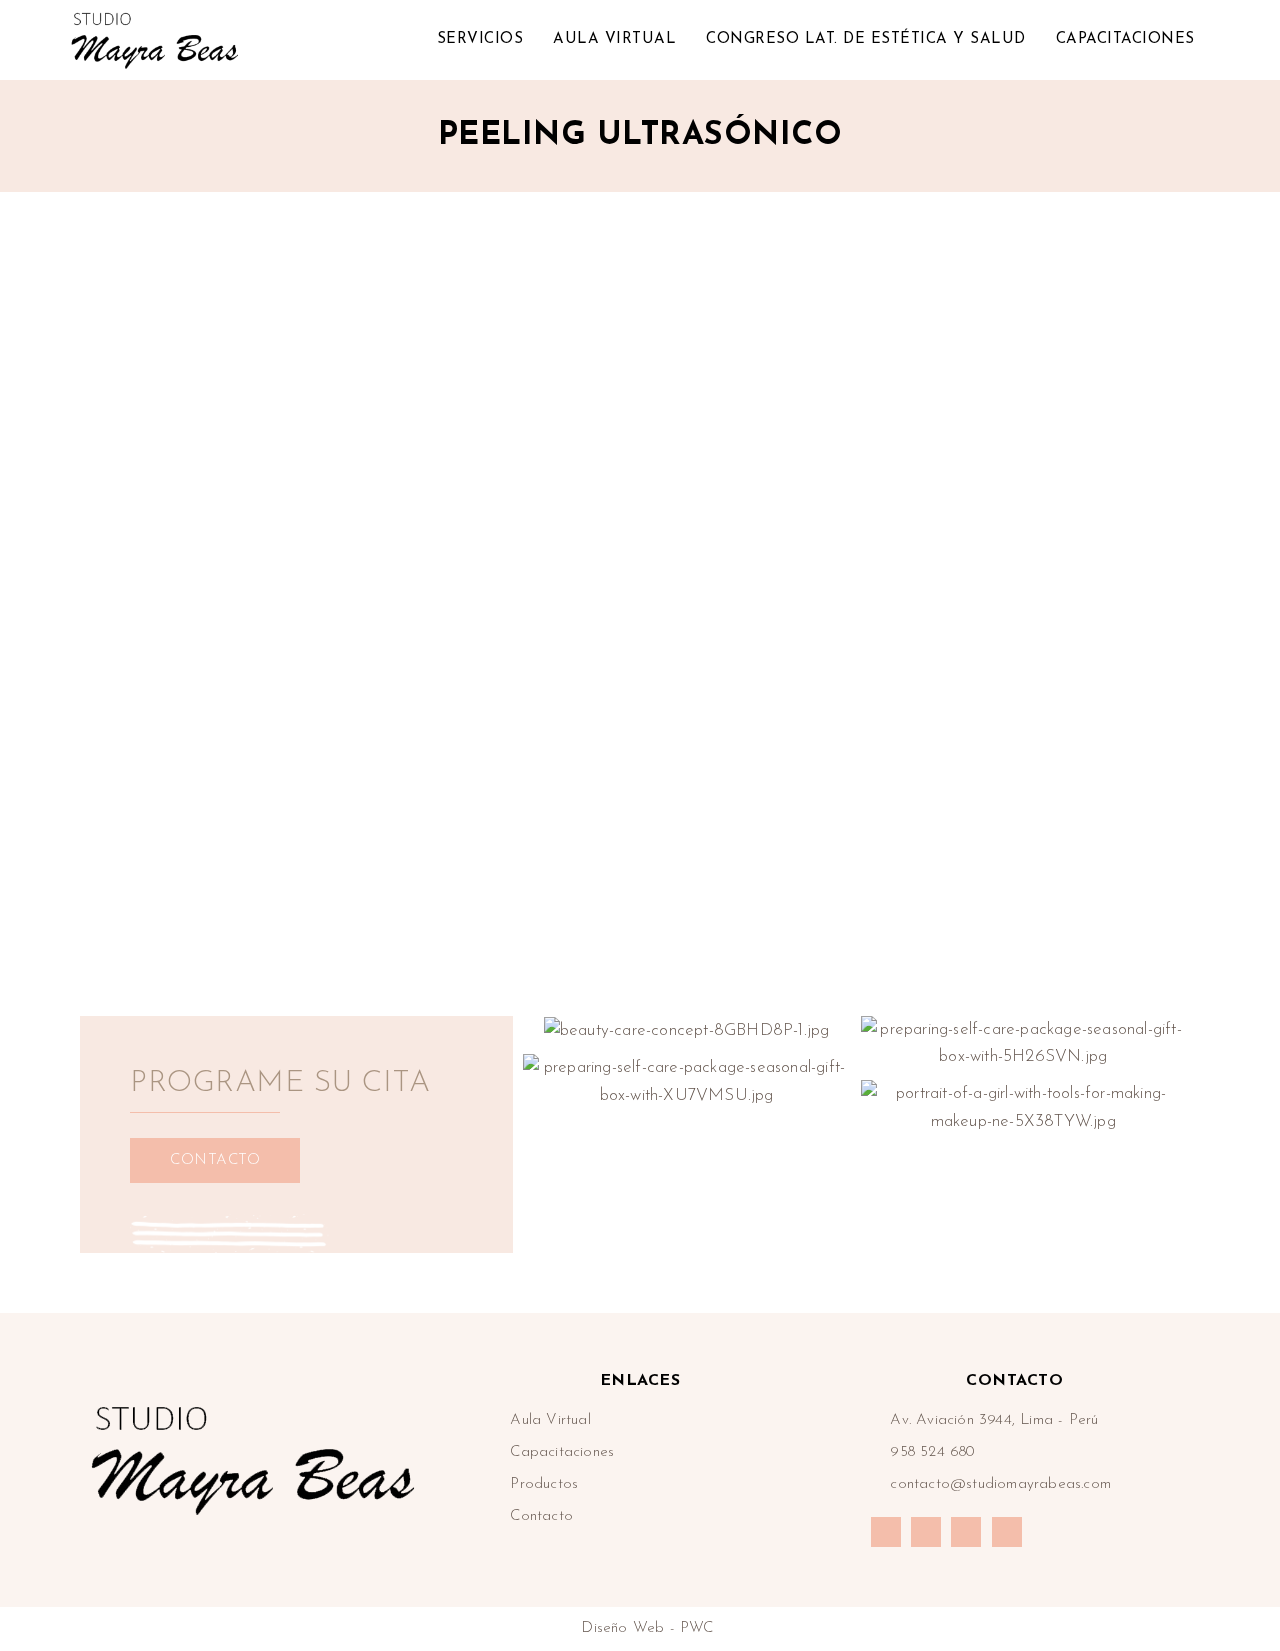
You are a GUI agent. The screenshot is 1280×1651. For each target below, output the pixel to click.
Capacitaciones (1125, 39)
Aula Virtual (614, 39)
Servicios (480, 39)
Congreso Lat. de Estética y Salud (866, 39)
